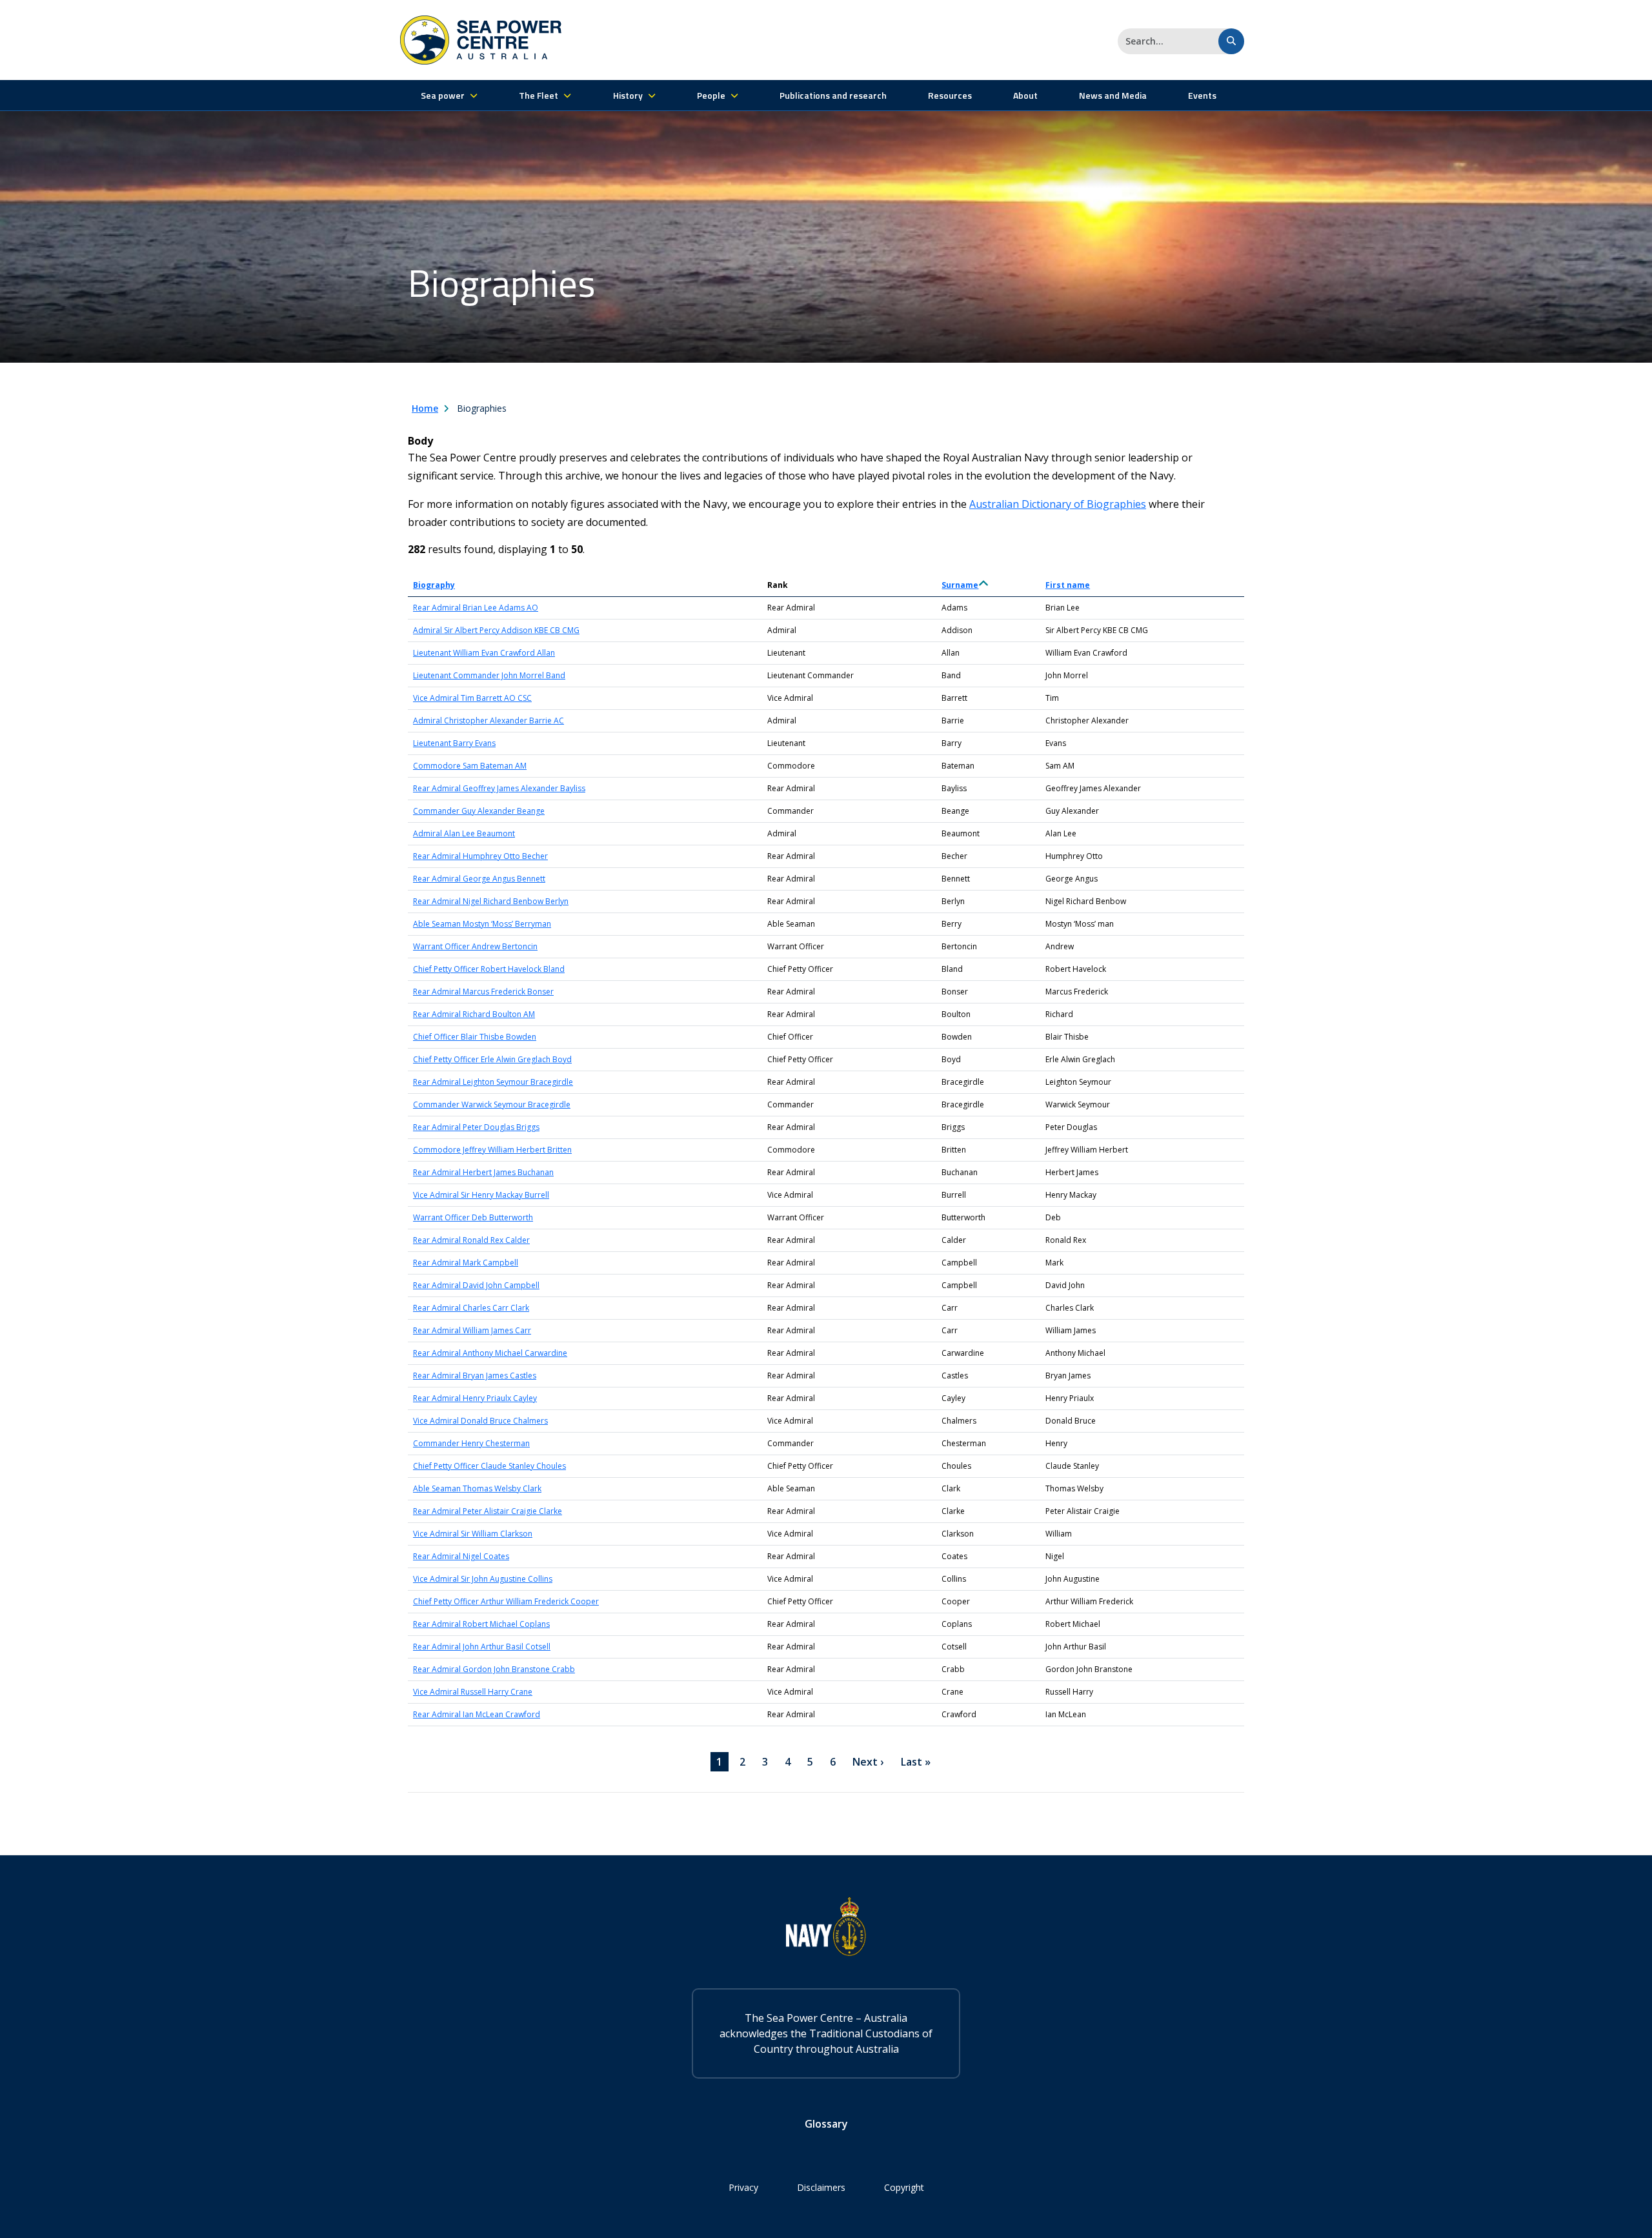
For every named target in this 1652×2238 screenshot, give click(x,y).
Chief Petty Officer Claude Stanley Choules (489, 1466)
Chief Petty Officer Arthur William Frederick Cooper (506, 1601)
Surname (965, 585)
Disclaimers (821, 2187)
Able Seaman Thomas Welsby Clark (477, 1488)
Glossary (826, 2124)
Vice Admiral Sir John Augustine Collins (483, 1579)
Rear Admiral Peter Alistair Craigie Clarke (488, 1511)
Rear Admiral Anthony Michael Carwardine (490, 1353)
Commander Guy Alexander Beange (479, 811)
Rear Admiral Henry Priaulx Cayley (475, 1398)
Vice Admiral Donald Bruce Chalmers (480, 1421)
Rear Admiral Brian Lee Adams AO (476, 608)
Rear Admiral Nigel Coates (461, 1556)
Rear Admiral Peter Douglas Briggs (476, 1127)
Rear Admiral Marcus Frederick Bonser (483, 992)
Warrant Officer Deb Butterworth (473, 1217)
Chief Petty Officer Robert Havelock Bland (489, 969)
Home (425, 408)
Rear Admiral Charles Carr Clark (471, 1308)
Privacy (743, 2187)
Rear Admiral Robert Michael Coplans (481, 1624)
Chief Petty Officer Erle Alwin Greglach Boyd (492, 1059)
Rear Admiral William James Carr (472, 1330)
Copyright (904, 2187)
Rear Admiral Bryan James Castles (475, 1376)
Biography (434, 585)
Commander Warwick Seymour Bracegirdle (492, 1104)
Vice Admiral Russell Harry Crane (473, 1692)
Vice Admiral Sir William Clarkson (473, 1534)
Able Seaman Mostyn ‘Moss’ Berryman (482, 924)
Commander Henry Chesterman (471, 1443)
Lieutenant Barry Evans (454, 743)
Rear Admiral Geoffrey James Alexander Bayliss (499, 788)
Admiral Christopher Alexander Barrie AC (489, 721)
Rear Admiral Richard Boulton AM (474, 1014)
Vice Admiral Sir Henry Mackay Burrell (481, 1195)
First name (1068, 585)
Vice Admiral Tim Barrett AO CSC (472, 698)
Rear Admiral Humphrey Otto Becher (480, 856)
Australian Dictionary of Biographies (1058, 504)
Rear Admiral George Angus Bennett (479, 879)
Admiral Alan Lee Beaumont (464, 833)
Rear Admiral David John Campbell (476, 1285)
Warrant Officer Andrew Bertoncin (475, 946)
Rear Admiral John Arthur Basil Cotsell (482, 1647)
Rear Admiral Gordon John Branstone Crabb (494, 1669)
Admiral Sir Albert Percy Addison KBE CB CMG (496, 630)
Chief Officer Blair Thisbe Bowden (475, 1037)
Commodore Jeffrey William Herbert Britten (492, 1150)
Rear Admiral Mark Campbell (466, 1263)
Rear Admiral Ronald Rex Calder (471, 1240)
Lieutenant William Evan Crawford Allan (484, 653)
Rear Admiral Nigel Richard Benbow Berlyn (491, 901)
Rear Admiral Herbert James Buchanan (483, 1172)
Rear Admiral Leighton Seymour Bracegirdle (493, 1082)
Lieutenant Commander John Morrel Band (489, 675)
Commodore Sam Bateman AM (470, 766)
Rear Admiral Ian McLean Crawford (477, 1714)
